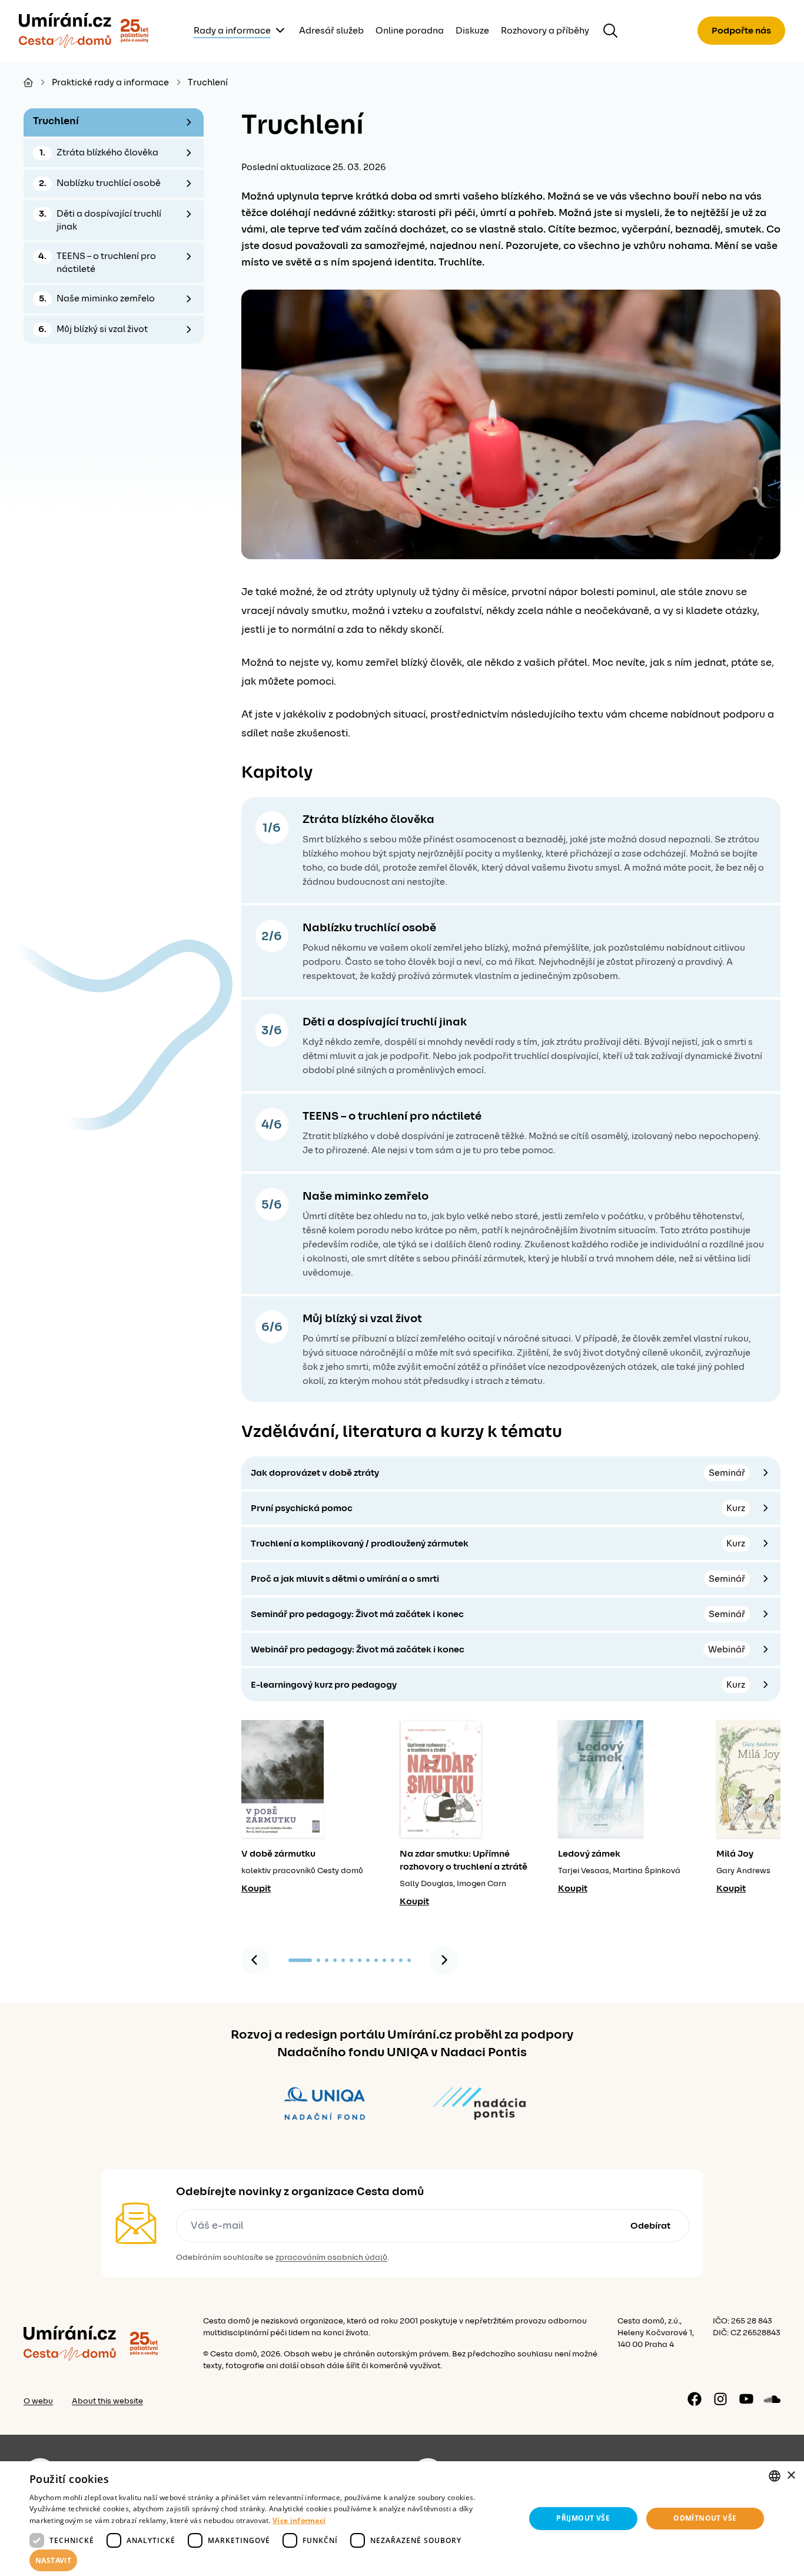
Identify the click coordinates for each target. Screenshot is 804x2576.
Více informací (299, 2520)
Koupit (256, 1888)
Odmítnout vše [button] (705, 2518)
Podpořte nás (741, 31)
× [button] (791, 2476)
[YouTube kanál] (746, 2399)
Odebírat (650, 2226)
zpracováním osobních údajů (331, 2258)
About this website (107, 2401)
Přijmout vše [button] (583, 2518)
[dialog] (402, 2519)
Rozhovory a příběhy (545, 31)
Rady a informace (232, 31)
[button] (270, 2561)
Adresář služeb (331, 31)
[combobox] (775, 2476)
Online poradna (410, 31)
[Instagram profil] (720, 2399)
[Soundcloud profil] (772, 2399)
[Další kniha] (444, 1960)
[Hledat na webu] (610, 31)
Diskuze (472, 31)
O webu (38, 2401)
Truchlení (208, 82)
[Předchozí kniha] (255, 1960)
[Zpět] (65, 31)
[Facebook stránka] (695, 2399)
